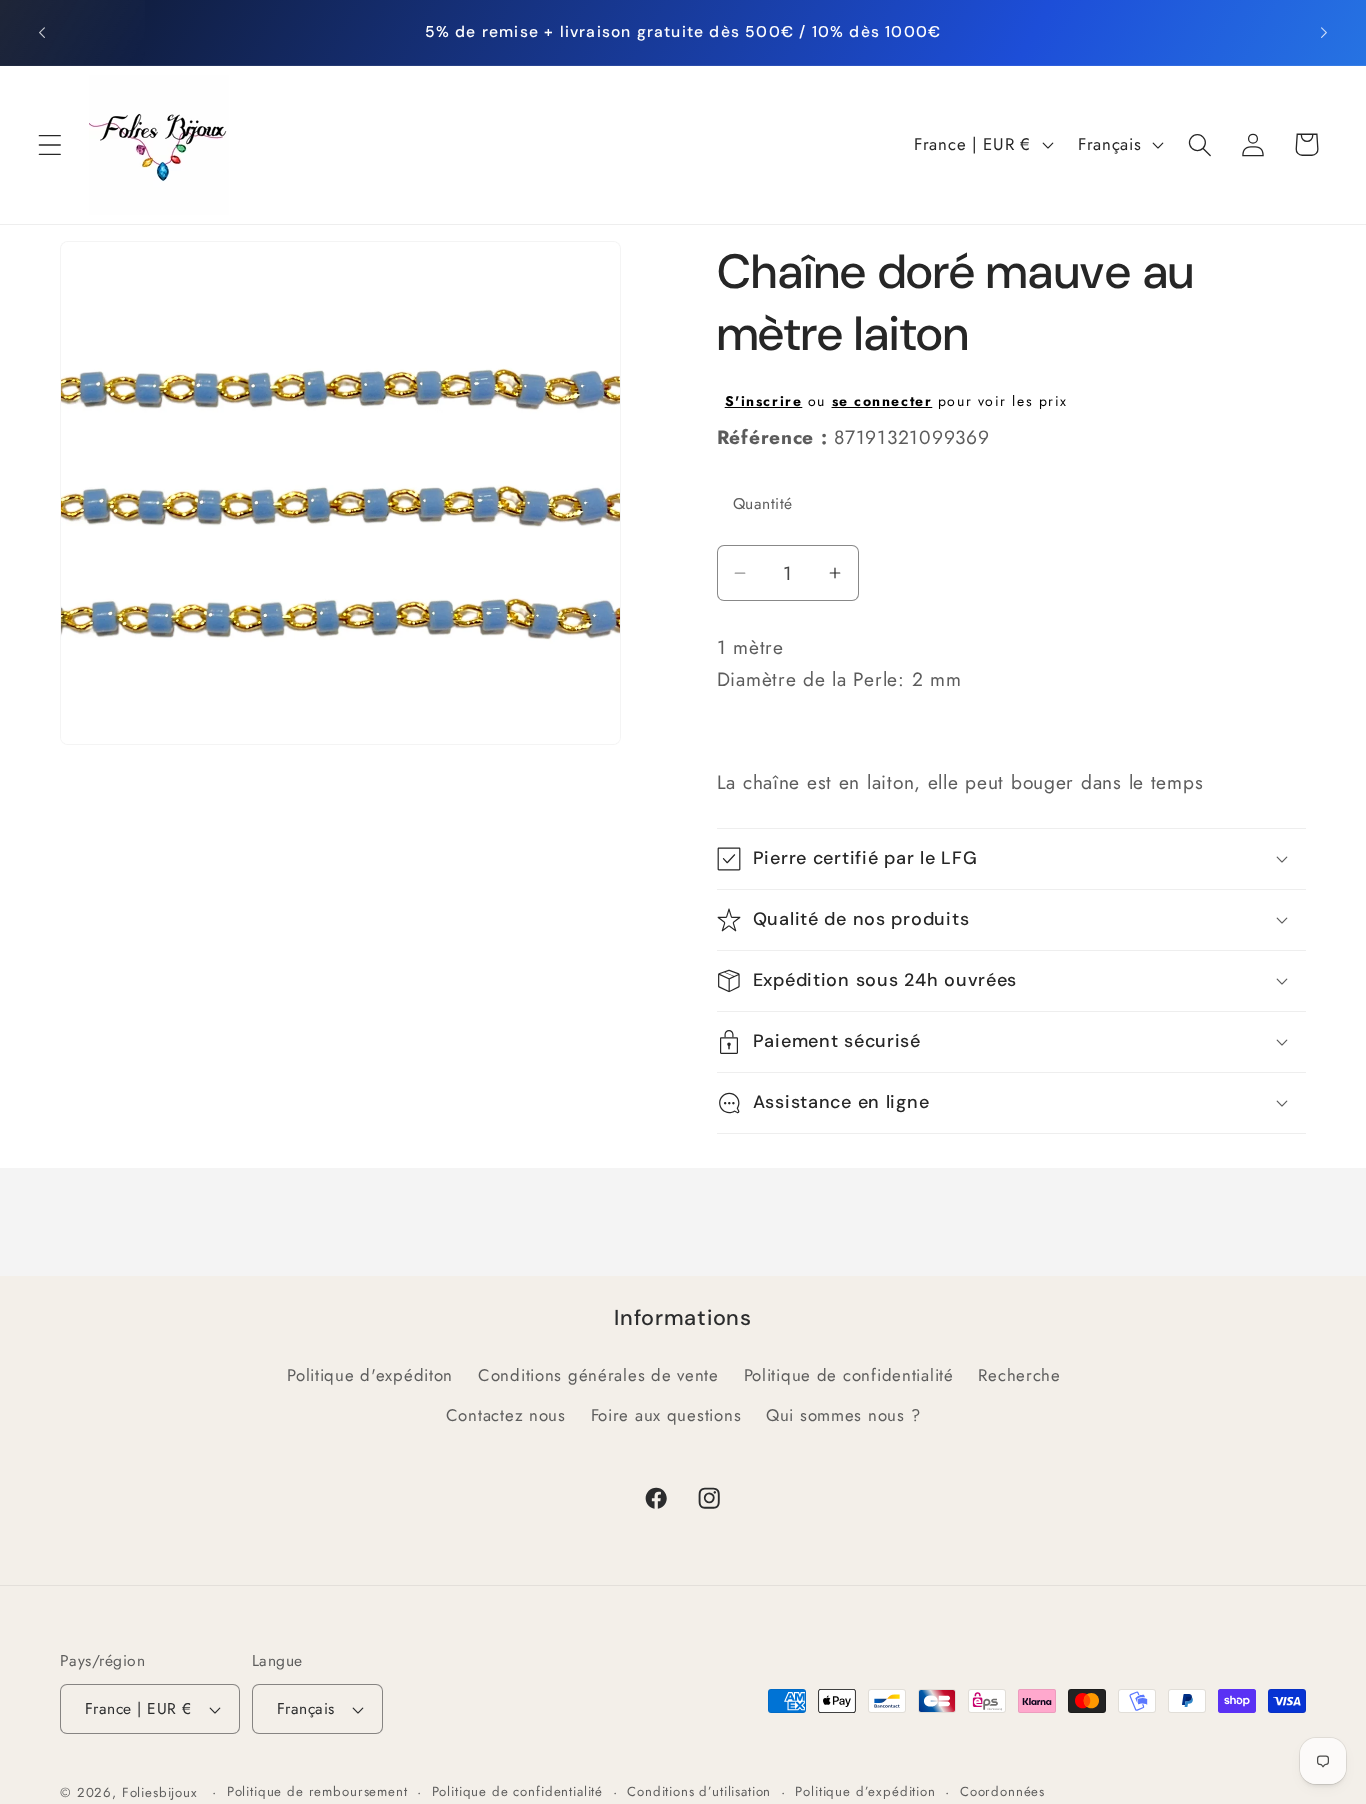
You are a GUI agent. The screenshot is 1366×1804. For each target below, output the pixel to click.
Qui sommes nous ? (843, 1415)
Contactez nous (506, 1415)
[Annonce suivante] (1324, 32)
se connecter (882, 401)
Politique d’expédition (865, 1791)
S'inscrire (764, 401)
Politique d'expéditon (370, 1375)
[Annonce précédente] (42, 32)
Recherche (1019, 1375)
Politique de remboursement (317, 1791)
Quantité (763, 503)
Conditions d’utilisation (699, 1791)
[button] (50, 144)
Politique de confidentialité (849, 1375)
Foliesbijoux (160, 1792)
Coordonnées (1002, 1791)
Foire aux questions (666, 1415)
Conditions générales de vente (598, 1375)
